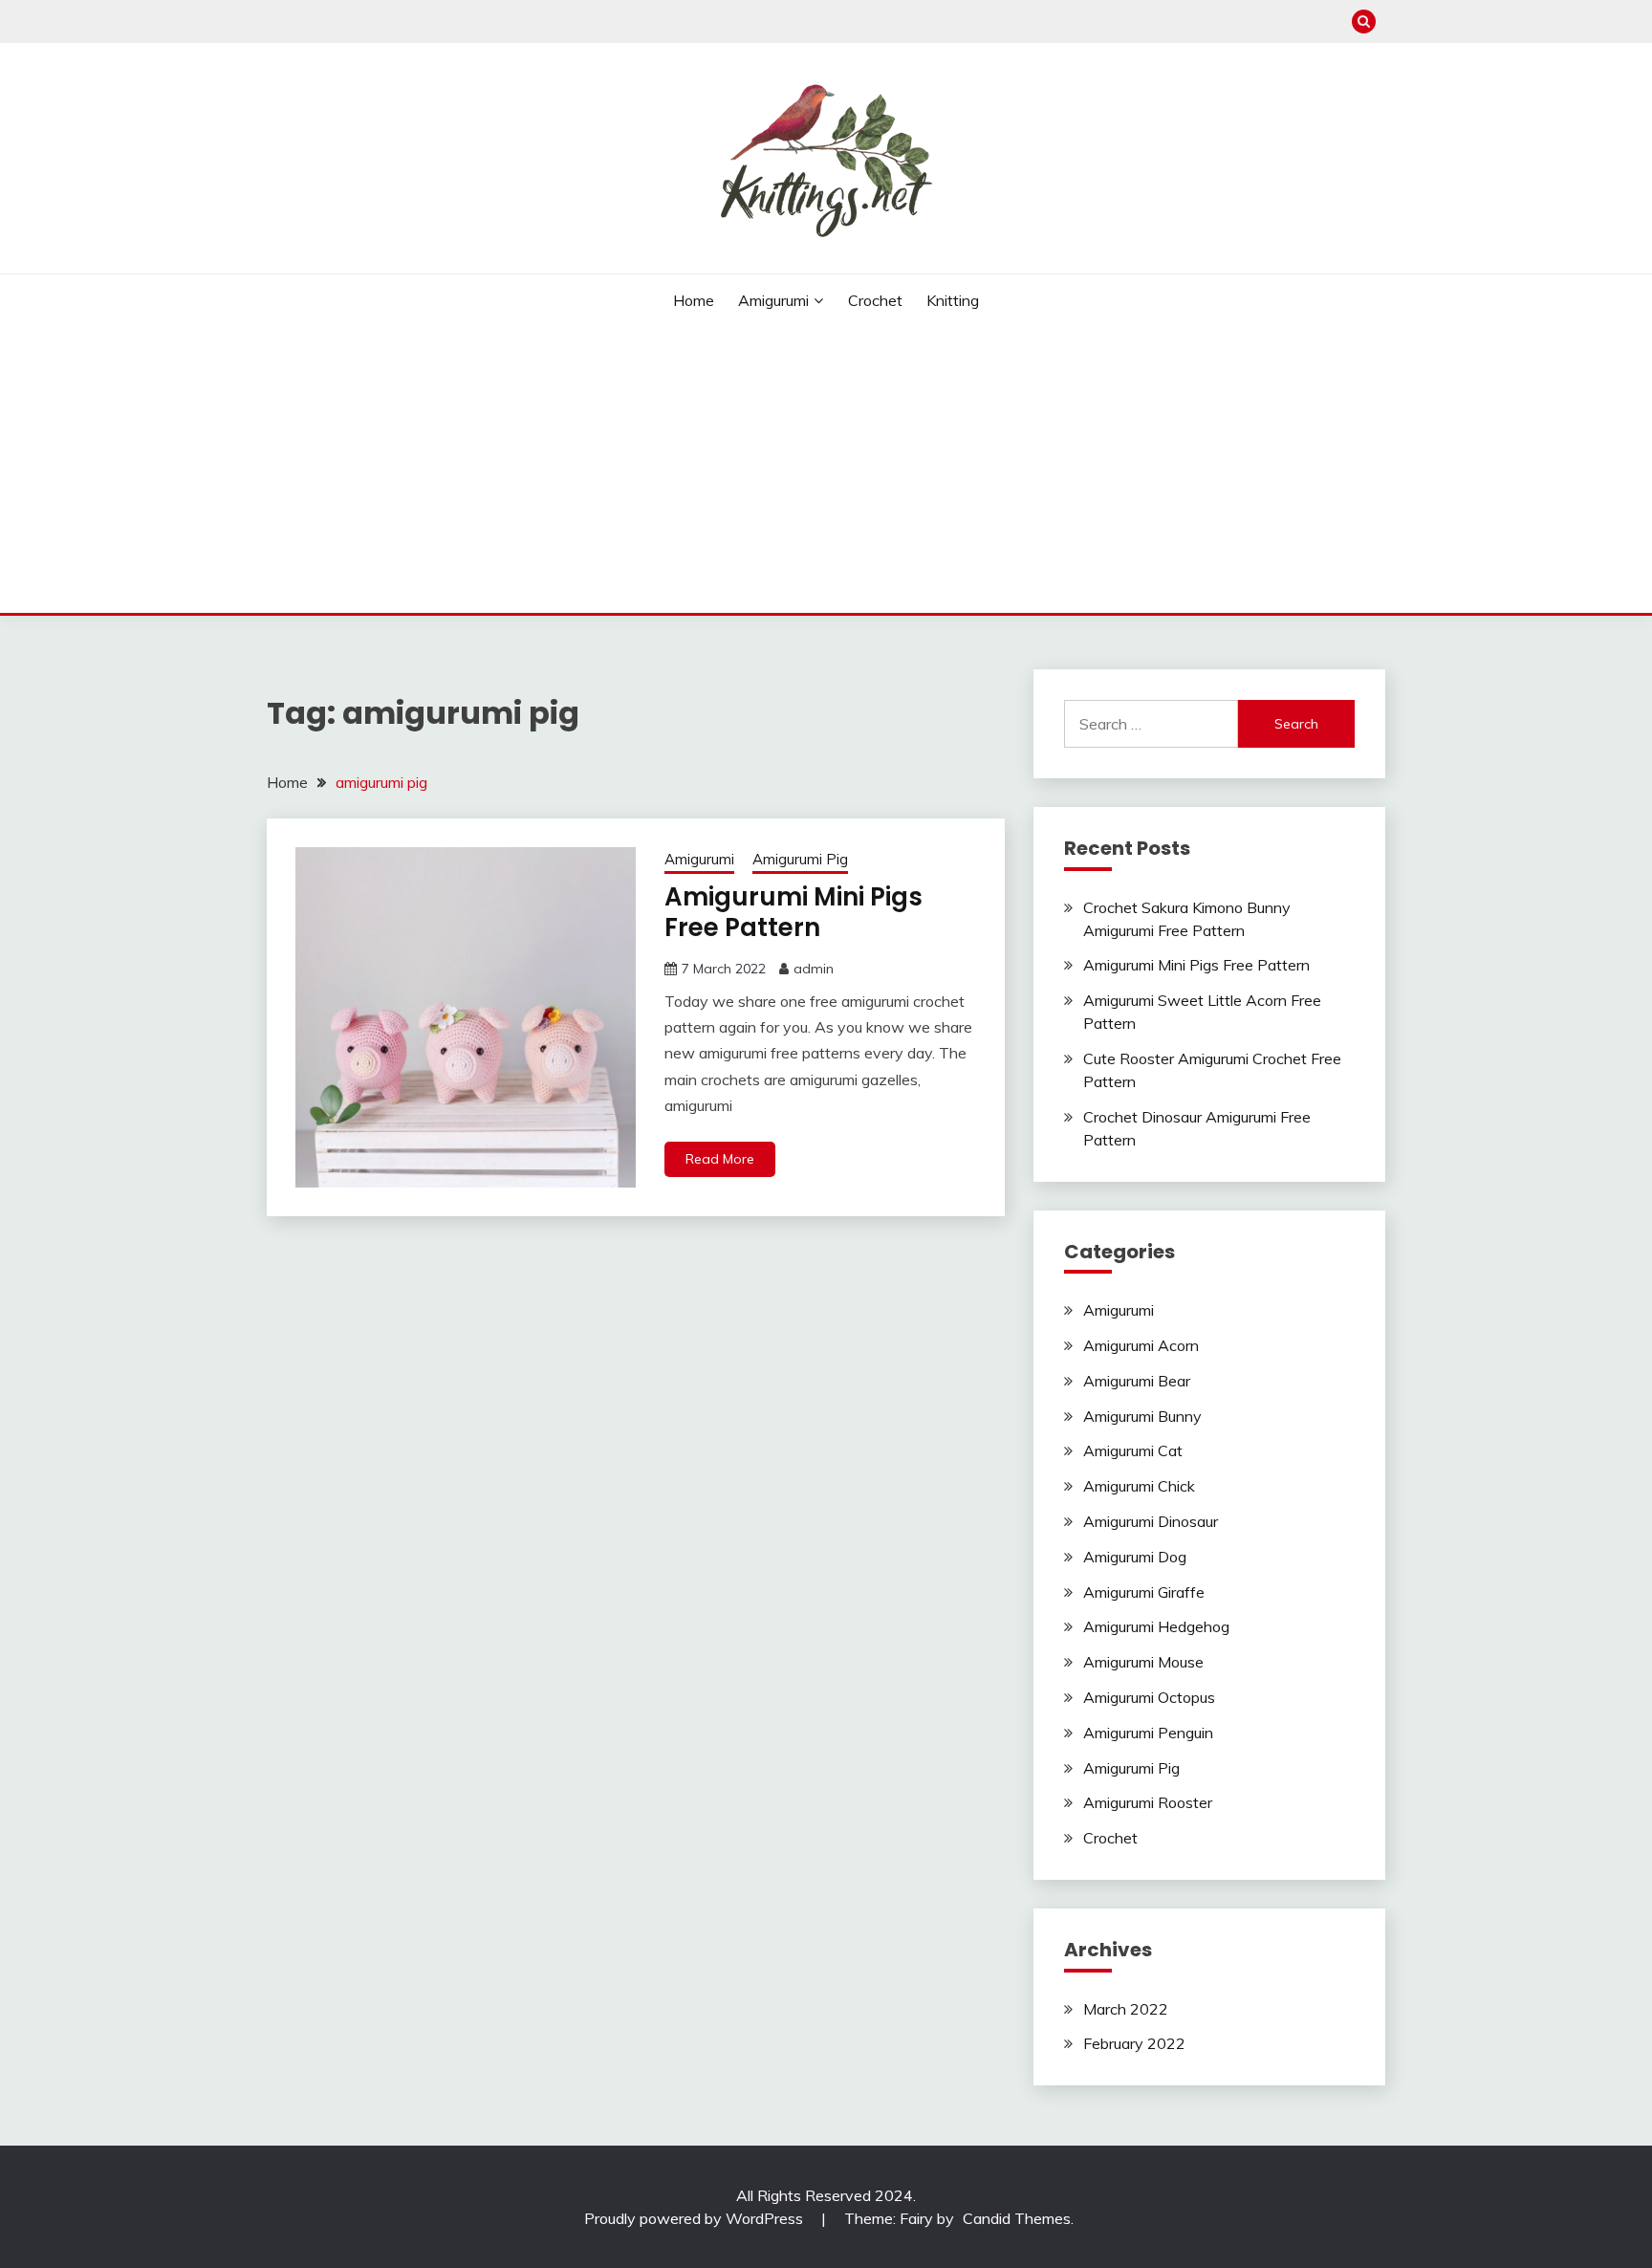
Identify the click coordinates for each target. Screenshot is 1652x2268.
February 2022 (1134, 2043)
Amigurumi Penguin (1148, 1733)
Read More (720, 1159)
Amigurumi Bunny (1142, 1416)
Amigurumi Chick (1139, 1486)
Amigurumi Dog (1135, 1557)
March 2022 (1126, 2009)
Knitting (953, 300)
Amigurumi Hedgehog (1156, 1626)
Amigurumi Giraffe (1144, 1592)
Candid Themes (1017, 2218)
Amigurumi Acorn (1141, 1345)
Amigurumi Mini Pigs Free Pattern (793, 913)
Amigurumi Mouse (1143, 1662)
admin (814, 969)
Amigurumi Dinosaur (1151, 1521)
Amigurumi (773, 300)
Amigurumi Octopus (1149, 1697)
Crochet (875, 300)
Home (694, 300)
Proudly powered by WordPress (696, 2218)
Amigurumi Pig (800, 859)
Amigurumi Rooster (1148, 1802)
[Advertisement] (826, 469)
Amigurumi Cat (1133, 1450)
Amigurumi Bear (1137, 1381)
